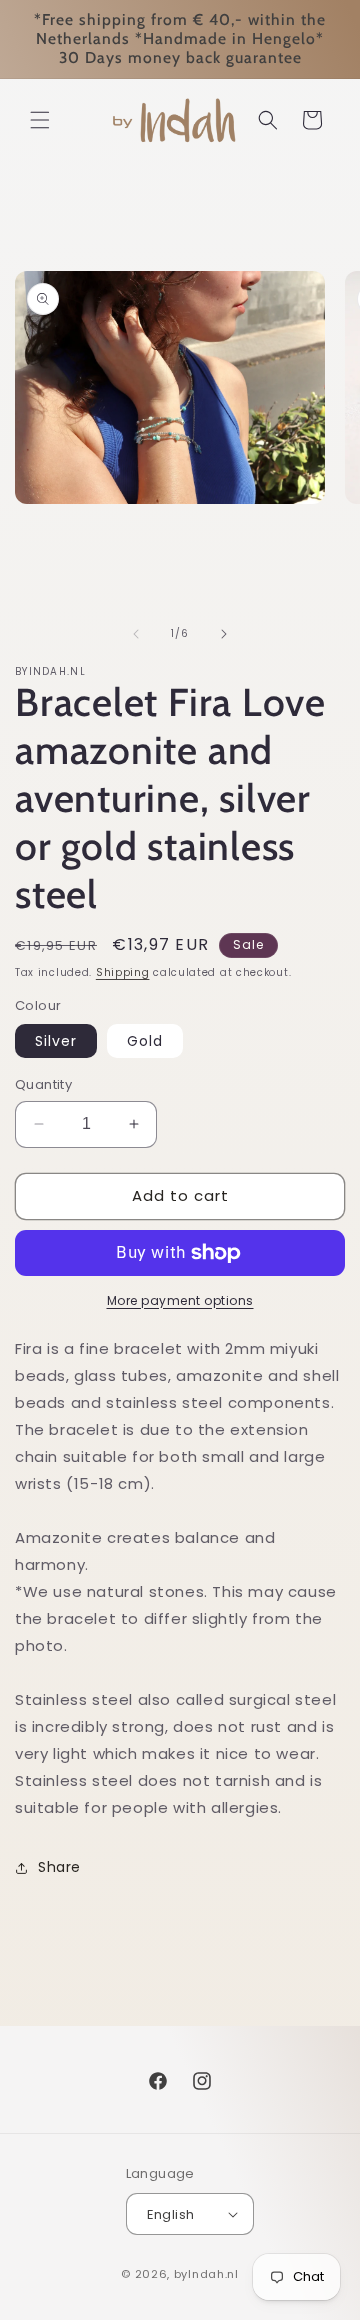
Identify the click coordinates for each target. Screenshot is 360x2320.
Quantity (43, 1084)
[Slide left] (136, 634)
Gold (145, 1041)
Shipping (123, 972)
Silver (56, 1041)
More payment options (180, 1300)
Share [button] (59, 1867)
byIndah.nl (206, 2274)
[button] (40, 120)
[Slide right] (224, 634)
